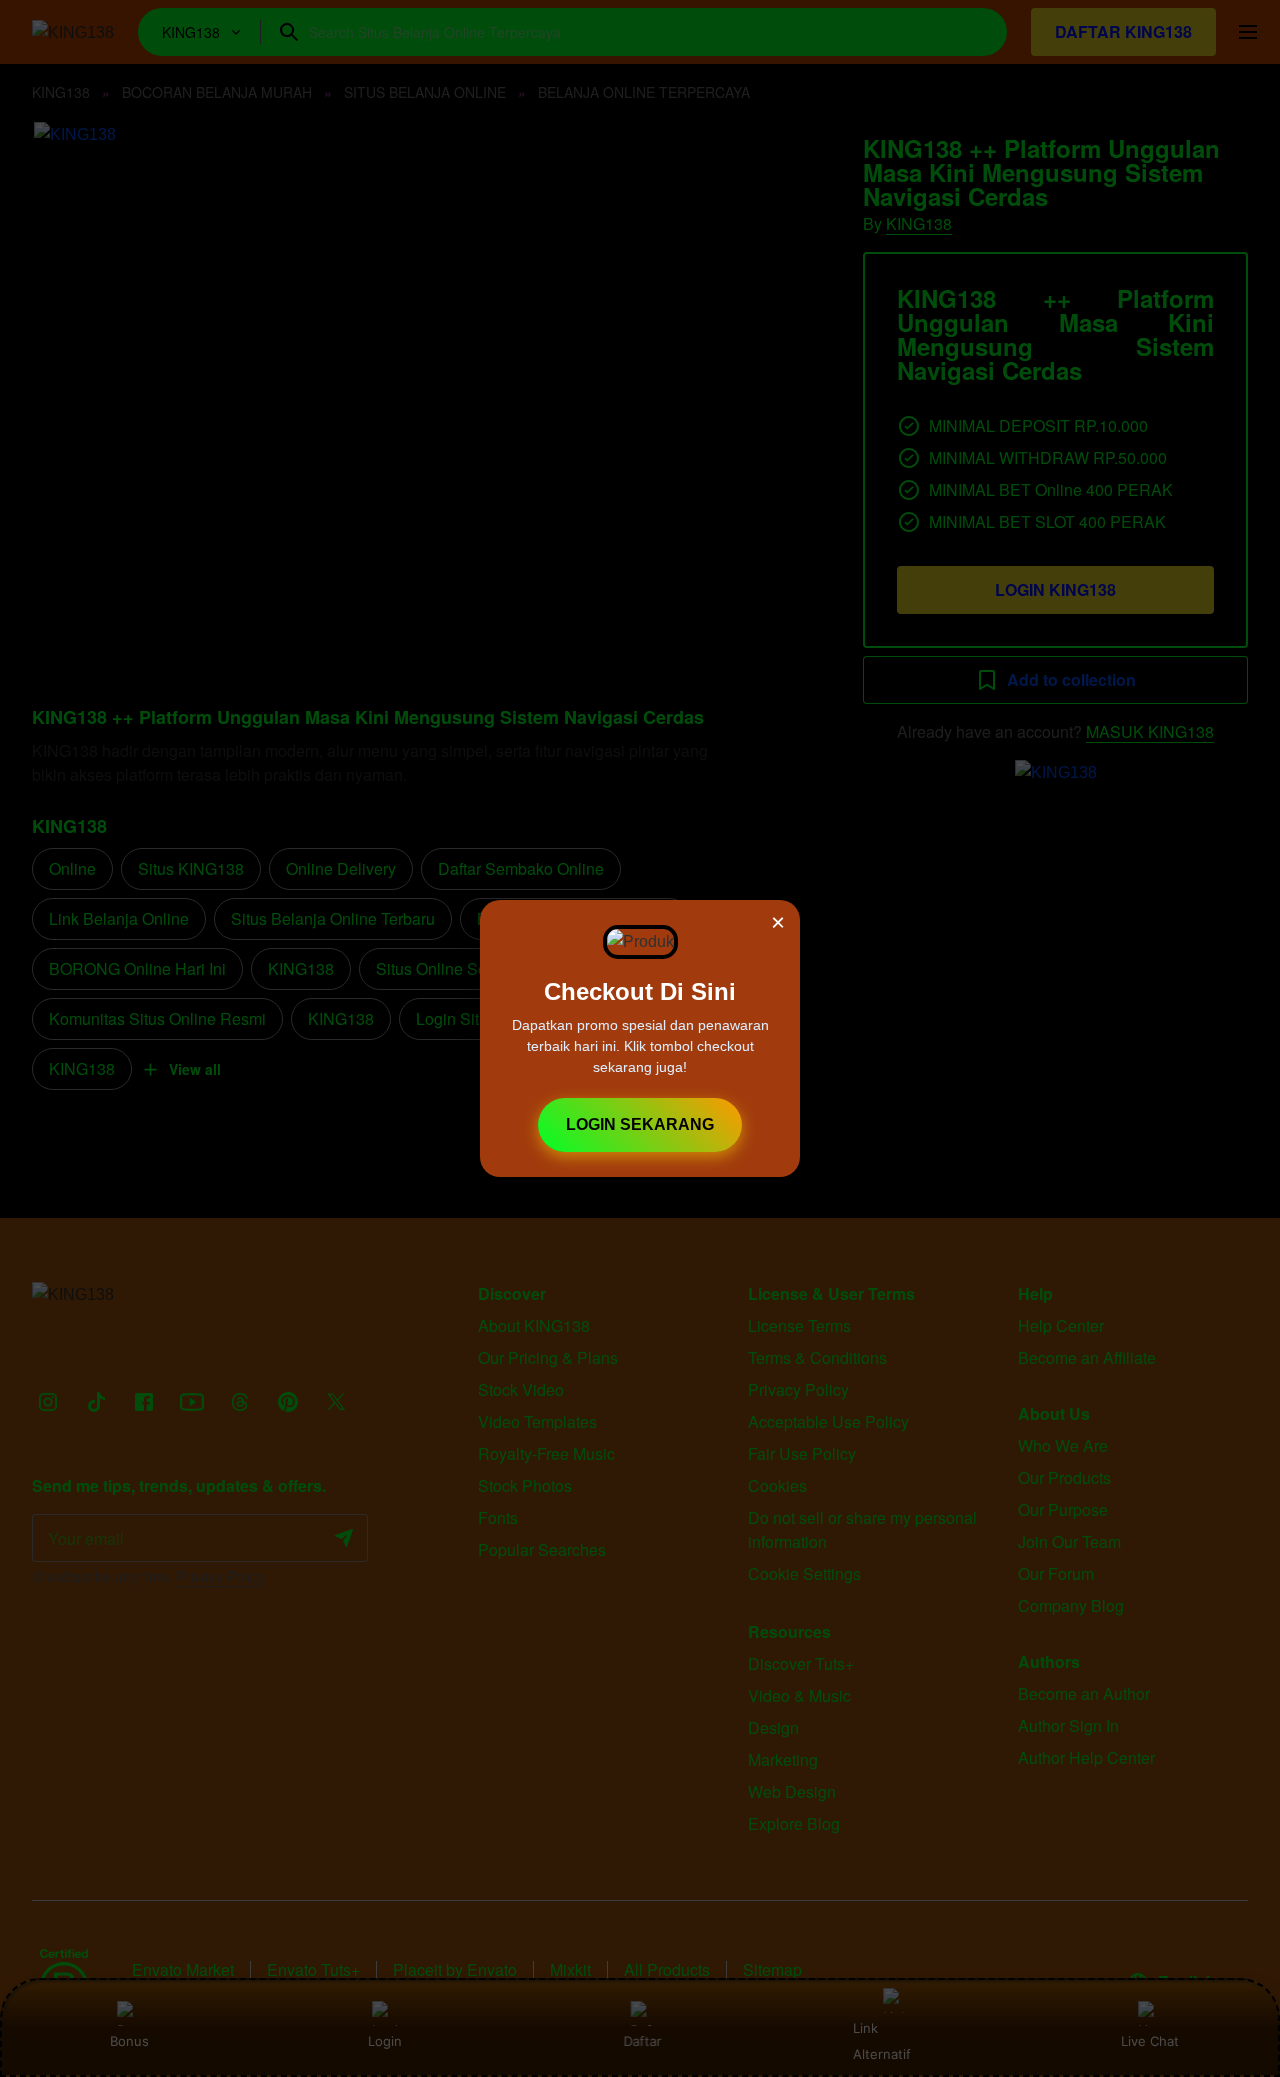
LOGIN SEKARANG (640, 1124)
